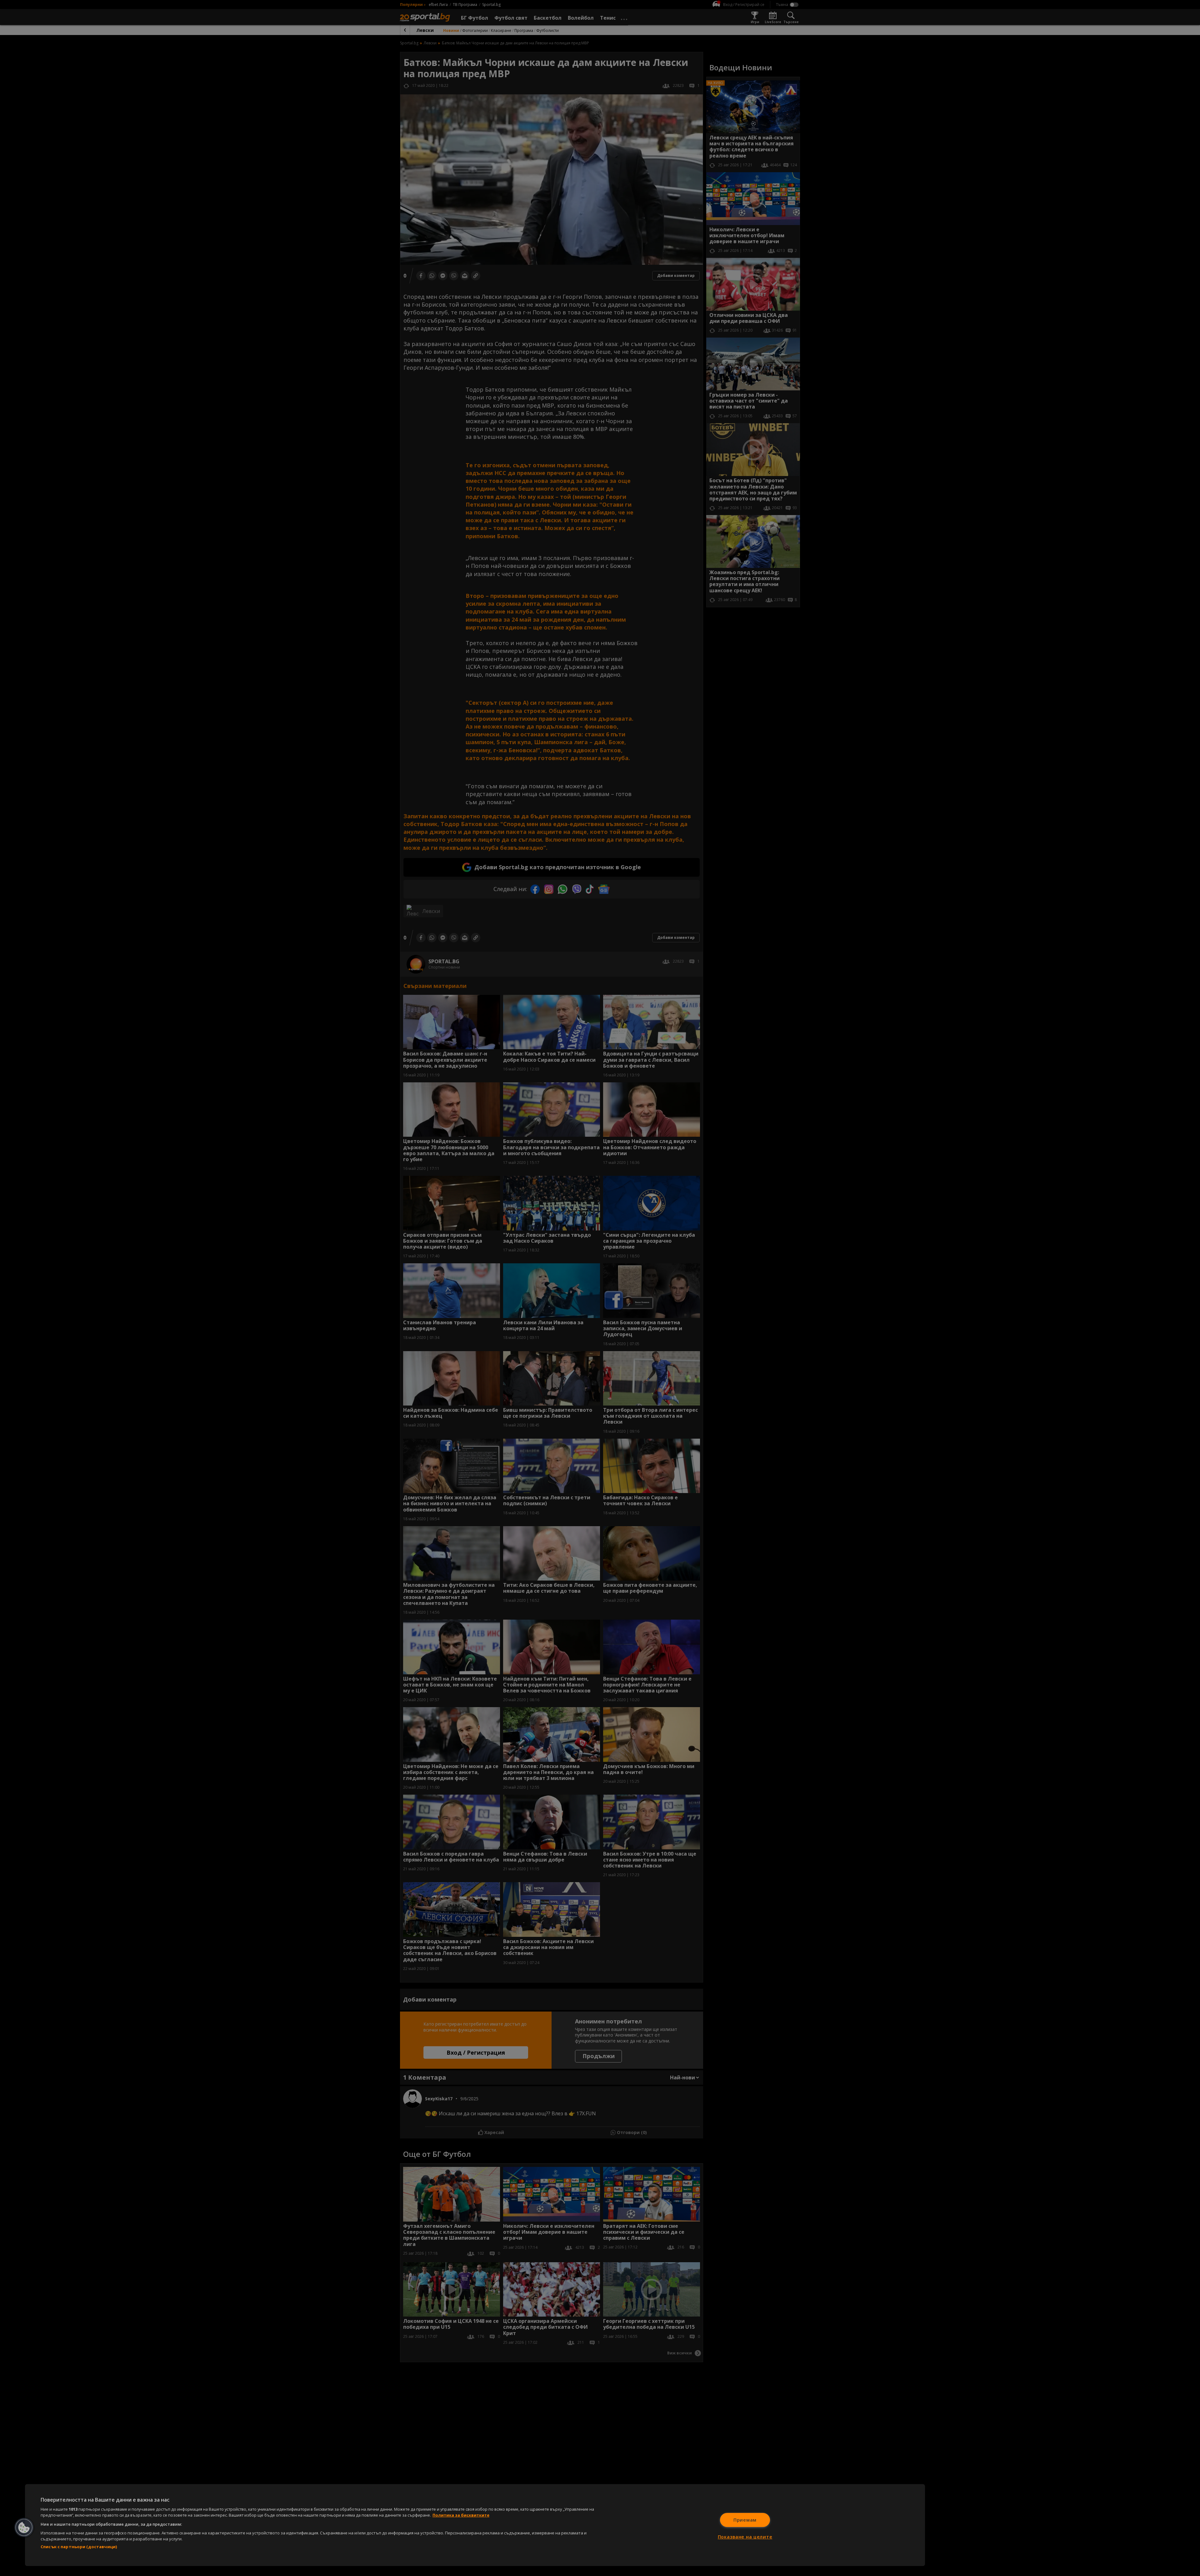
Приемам (745, 2520)
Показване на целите (745, 2537)
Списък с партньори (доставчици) (79, 2547)
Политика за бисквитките (461, 2515)
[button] (24, 2528)
